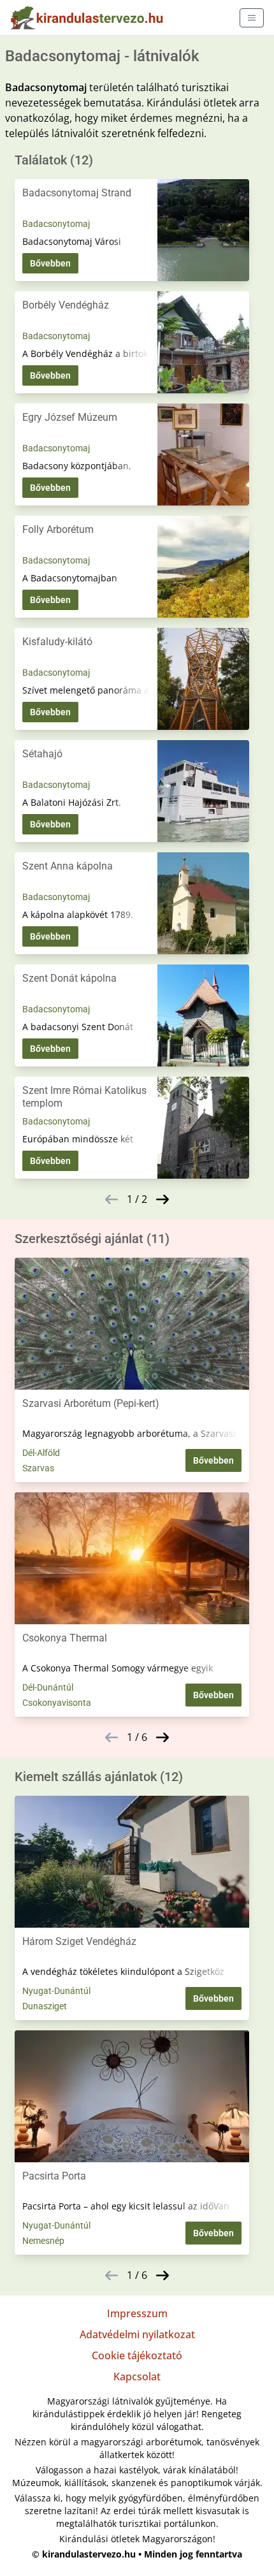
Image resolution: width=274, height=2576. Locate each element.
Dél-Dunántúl (48, 1687)
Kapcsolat (137, 2376)
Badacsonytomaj (56, 224)
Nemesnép (43, 2241)
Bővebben (50, 263)
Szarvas (38, 1468)
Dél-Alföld (41, 1453)
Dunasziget (45, 2006)
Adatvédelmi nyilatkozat (137, 2334)
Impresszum (137, 2313)
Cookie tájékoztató (137, 2355)
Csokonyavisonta (57, 1703)
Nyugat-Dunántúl (56, 1991)
